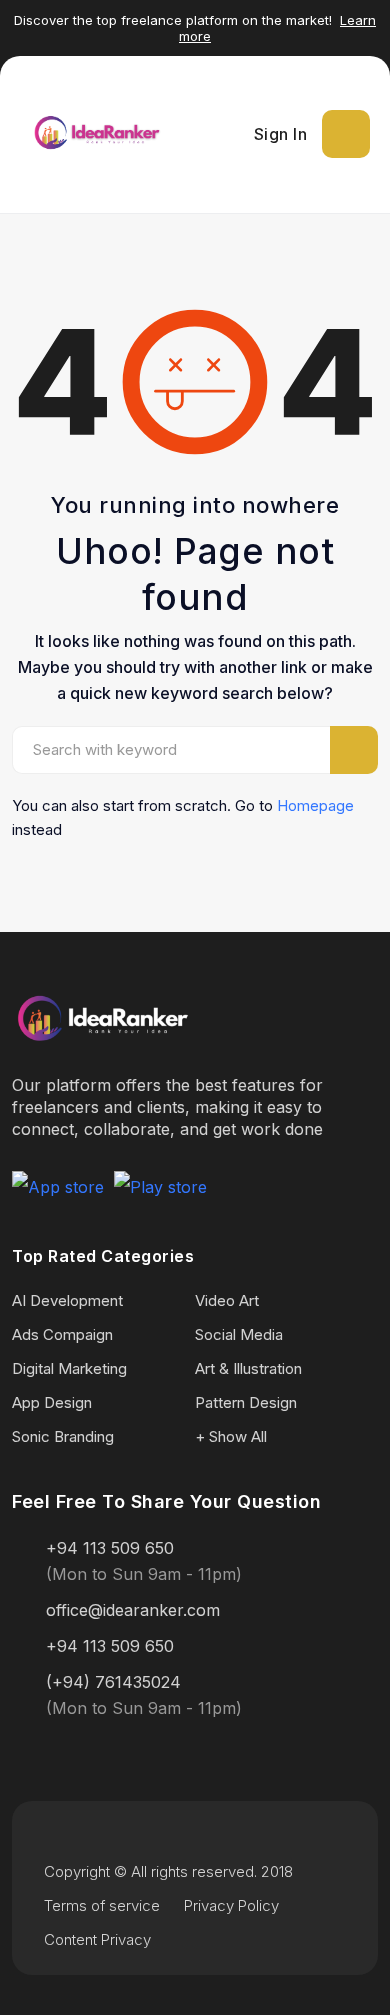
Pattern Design (246, 1402)
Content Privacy (97, 1939)
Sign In (281, 134)
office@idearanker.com (133, 1610)
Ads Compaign (62, 1334)
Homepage (315, 805)
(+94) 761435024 (113, 1682)
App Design (52, 1402)
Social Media (239, 1334)
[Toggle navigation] (346, 134)
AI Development (67, 1300)
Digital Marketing (69, 1368)
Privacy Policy (231, 1905)
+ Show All (231, 1436)
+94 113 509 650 (110, 1548)
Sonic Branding (63, 1436)
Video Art (227, 1300)
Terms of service (102, 1905)
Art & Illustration (248, 1368)
